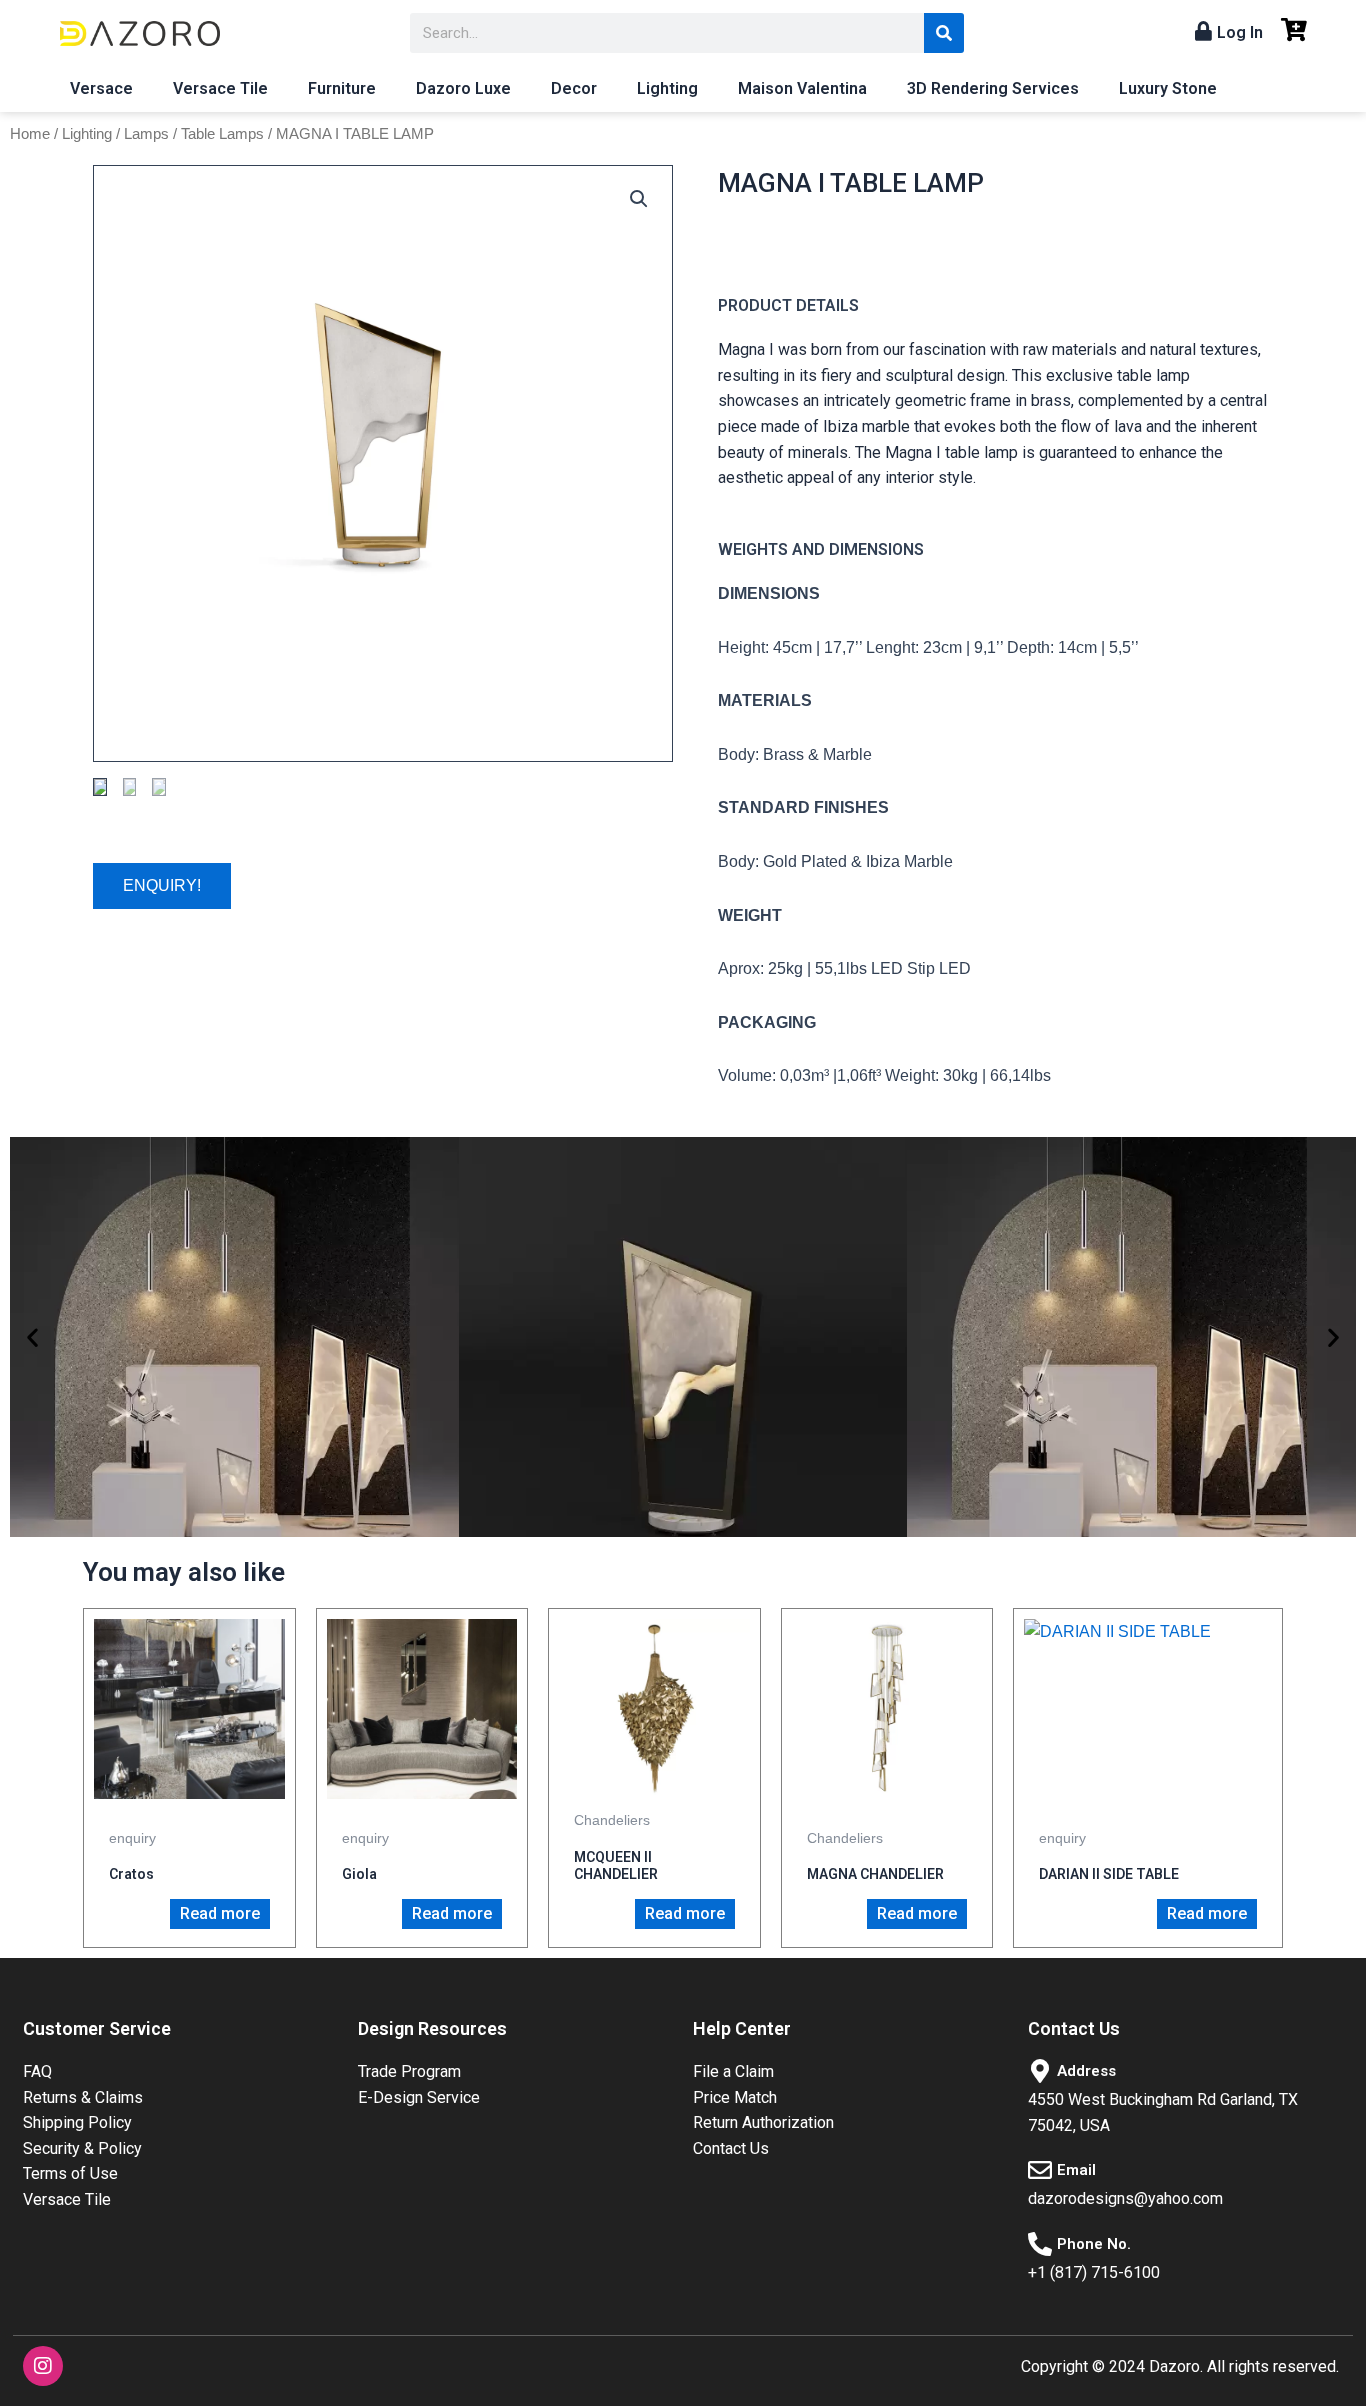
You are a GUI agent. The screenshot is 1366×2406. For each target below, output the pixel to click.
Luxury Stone (1168, 88)
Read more (220, 1913)
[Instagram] (43, 2366)
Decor (574, 88)
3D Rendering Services (993, 88)
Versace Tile (220, 88)
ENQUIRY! (162, 885)
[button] (32, 1337)
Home (30, 134)
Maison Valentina (802, 88)
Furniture (342, 88)
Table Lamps (222, 134)
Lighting (667, 88)
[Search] (944, 33)
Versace (101, 88)
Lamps (146, 134)
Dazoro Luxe (463, 88)
